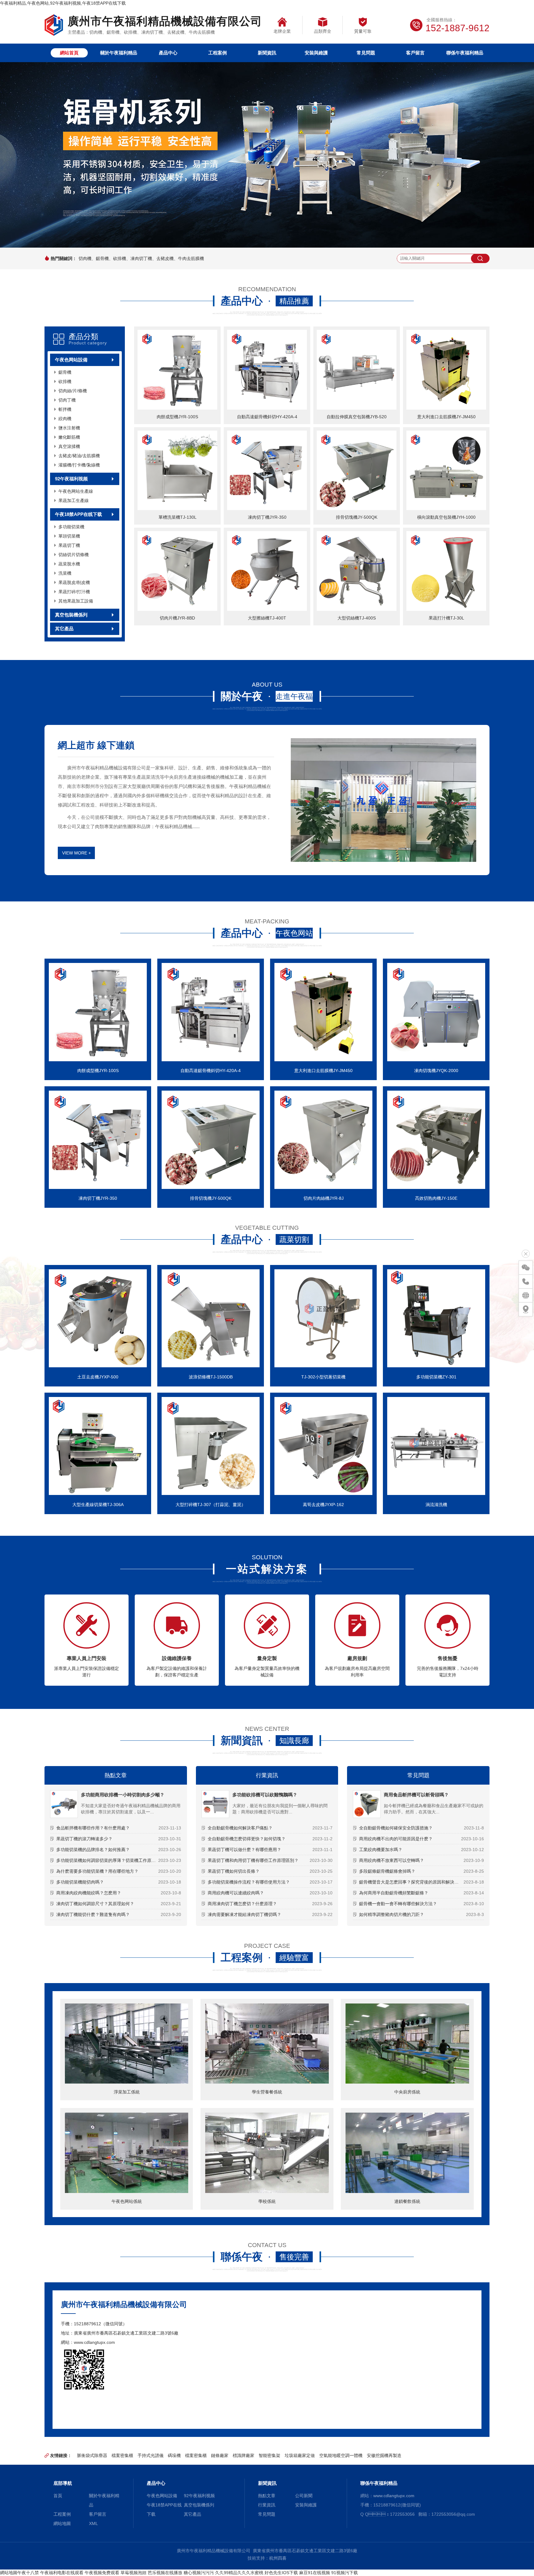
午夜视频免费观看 (102, 2573)
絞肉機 (65, 419)
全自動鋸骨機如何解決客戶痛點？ (240, 1828)
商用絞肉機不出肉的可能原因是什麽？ (396, 1839)
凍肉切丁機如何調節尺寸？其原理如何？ (95, 1904)
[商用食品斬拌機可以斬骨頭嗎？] (367, 1804)
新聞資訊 (267, 53)
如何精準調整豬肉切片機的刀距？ (392, 1914)
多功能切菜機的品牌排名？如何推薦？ (93, 1850)
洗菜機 (65, 573)
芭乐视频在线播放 (165, 2573)
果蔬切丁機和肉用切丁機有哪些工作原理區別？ (253, 1860)
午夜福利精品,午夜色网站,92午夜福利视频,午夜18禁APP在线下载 (63, 3)
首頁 (58, 2496)
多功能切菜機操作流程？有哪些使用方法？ (249, 1882)
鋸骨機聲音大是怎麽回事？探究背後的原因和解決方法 (411, 1882)
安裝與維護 (316, 53)
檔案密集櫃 (122, 2455)
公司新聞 (304, 2496)
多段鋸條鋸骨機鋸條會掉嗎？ (387, 1871)
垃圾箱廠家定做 (300, 2455)
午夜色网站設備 (71, 360)
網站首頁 (69, 53)
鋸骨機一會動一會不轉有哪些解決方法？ (398, 1904)
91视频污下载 (345, 2573)
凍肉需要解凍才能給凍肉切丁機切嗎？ (244, 1914)
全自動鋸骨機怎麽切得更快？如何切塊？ (247, 1839)
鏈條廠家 (220, 2455)
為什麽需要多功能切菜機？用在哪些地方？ (97, 1871)
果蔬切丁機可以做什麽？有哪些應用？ (244, 1850)
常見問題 (366, 53)
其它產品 (64, 629)
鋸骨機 (65, 372)
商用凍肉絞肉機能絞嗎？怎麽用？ (89, 1893)
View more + (76, 853)
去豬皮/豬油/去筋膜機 (79, 456)
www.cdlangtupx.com (94, 2342)
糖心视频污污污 (199, 2573)
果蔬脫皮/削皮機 (74, 582)
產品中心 (168, 53)
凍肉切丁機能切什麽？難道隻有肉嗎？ (93, 1914)
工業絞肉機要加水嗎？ (381, 1850)
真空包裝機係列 (71, 615)
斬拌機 (65, 409)
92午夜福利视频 (71, 479)
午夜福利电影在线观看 (62, 2573)
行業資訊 (267, 1775)
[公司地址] (526, 1309)
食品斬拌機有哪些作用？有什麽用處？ (93, 1828)
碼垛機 (174, 2455)
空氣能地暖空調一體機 (341, 2455)
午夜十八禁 (28, 2573)
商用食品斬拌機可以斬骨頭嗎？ (416, 1795)
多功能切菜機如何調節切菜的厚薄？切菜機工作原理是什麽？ (115, 1860)
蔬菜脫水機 (69, 564)
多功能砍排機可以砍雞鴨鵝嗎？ (265, 1795)
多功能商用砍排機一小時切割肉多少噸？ (123, 1795)
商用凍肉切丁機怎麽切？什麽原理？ (242, 1904)
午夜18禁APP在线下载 (78, 514)
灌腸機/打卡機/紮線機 (79, 465)
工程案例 (218, 53)
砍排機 (65, 381)
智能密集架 (269, 2455)
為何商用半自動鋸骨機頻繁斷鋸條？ (394, 1893)
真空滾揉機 (69, 446)
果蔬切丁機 (69, 545)
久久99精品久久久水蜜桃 (239, 2573)
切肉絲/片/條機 (73, 391)
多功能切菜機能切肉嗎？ (80, 1882)
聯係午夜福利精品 (465, 53)
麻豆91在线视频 (315, 2573)
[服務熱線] (526, 1281)
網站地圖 (62, 2523)
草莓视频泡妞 (133, 2573)
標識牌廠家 (244, 2455)
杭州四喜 (278, 2558)
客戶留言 (415, 53)
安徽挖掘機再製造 (384, 2455)
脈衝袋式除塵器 (92, 2455)
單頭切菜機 (69, 536)
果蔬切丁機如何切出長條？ (234, 1871)
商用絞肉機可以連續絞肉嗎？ (236, 1893)
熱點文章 (116, 1775)
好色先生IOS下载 (281, 2573)
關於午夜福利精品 (119, 53)
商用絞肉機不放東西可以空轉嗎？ (392, 1860)
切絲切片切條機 (74, 555)
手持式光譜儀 (150, 2455)
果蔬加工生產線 (74, 500)
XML (93, 2523)
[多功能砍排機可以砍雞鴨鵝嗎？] (215, 1804)
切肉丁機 (67, 400)
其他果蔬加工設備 (76, 601)
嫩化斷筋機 (69, 437)
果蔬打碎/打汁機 (74, 592)
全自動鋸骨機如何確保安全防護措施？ (396, 1828)
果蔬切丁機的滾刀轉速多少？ (84, 1839)
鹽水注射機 (69, 428)
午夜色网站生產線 (76, 491)
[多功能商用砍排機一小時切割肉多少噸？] (64, 1804)
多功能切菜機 (71, 527)
